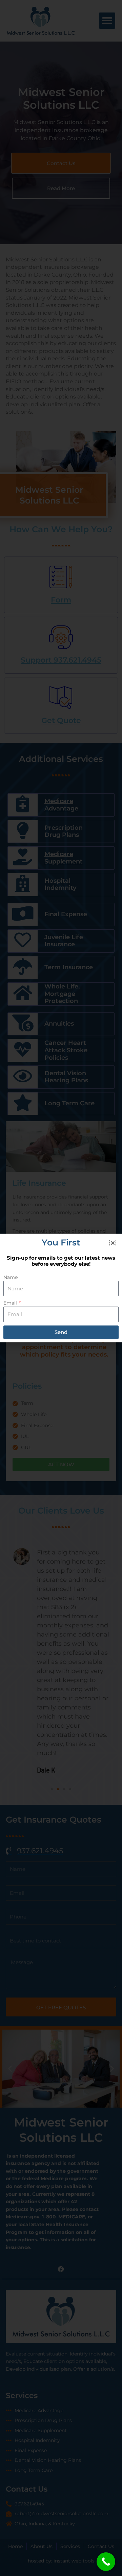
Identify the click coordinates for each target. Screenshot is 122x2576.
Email (11, 1303)
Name (11, 1277)
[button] (113, 1243)
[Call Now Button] (106, 2562)
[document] (61, 1288)
